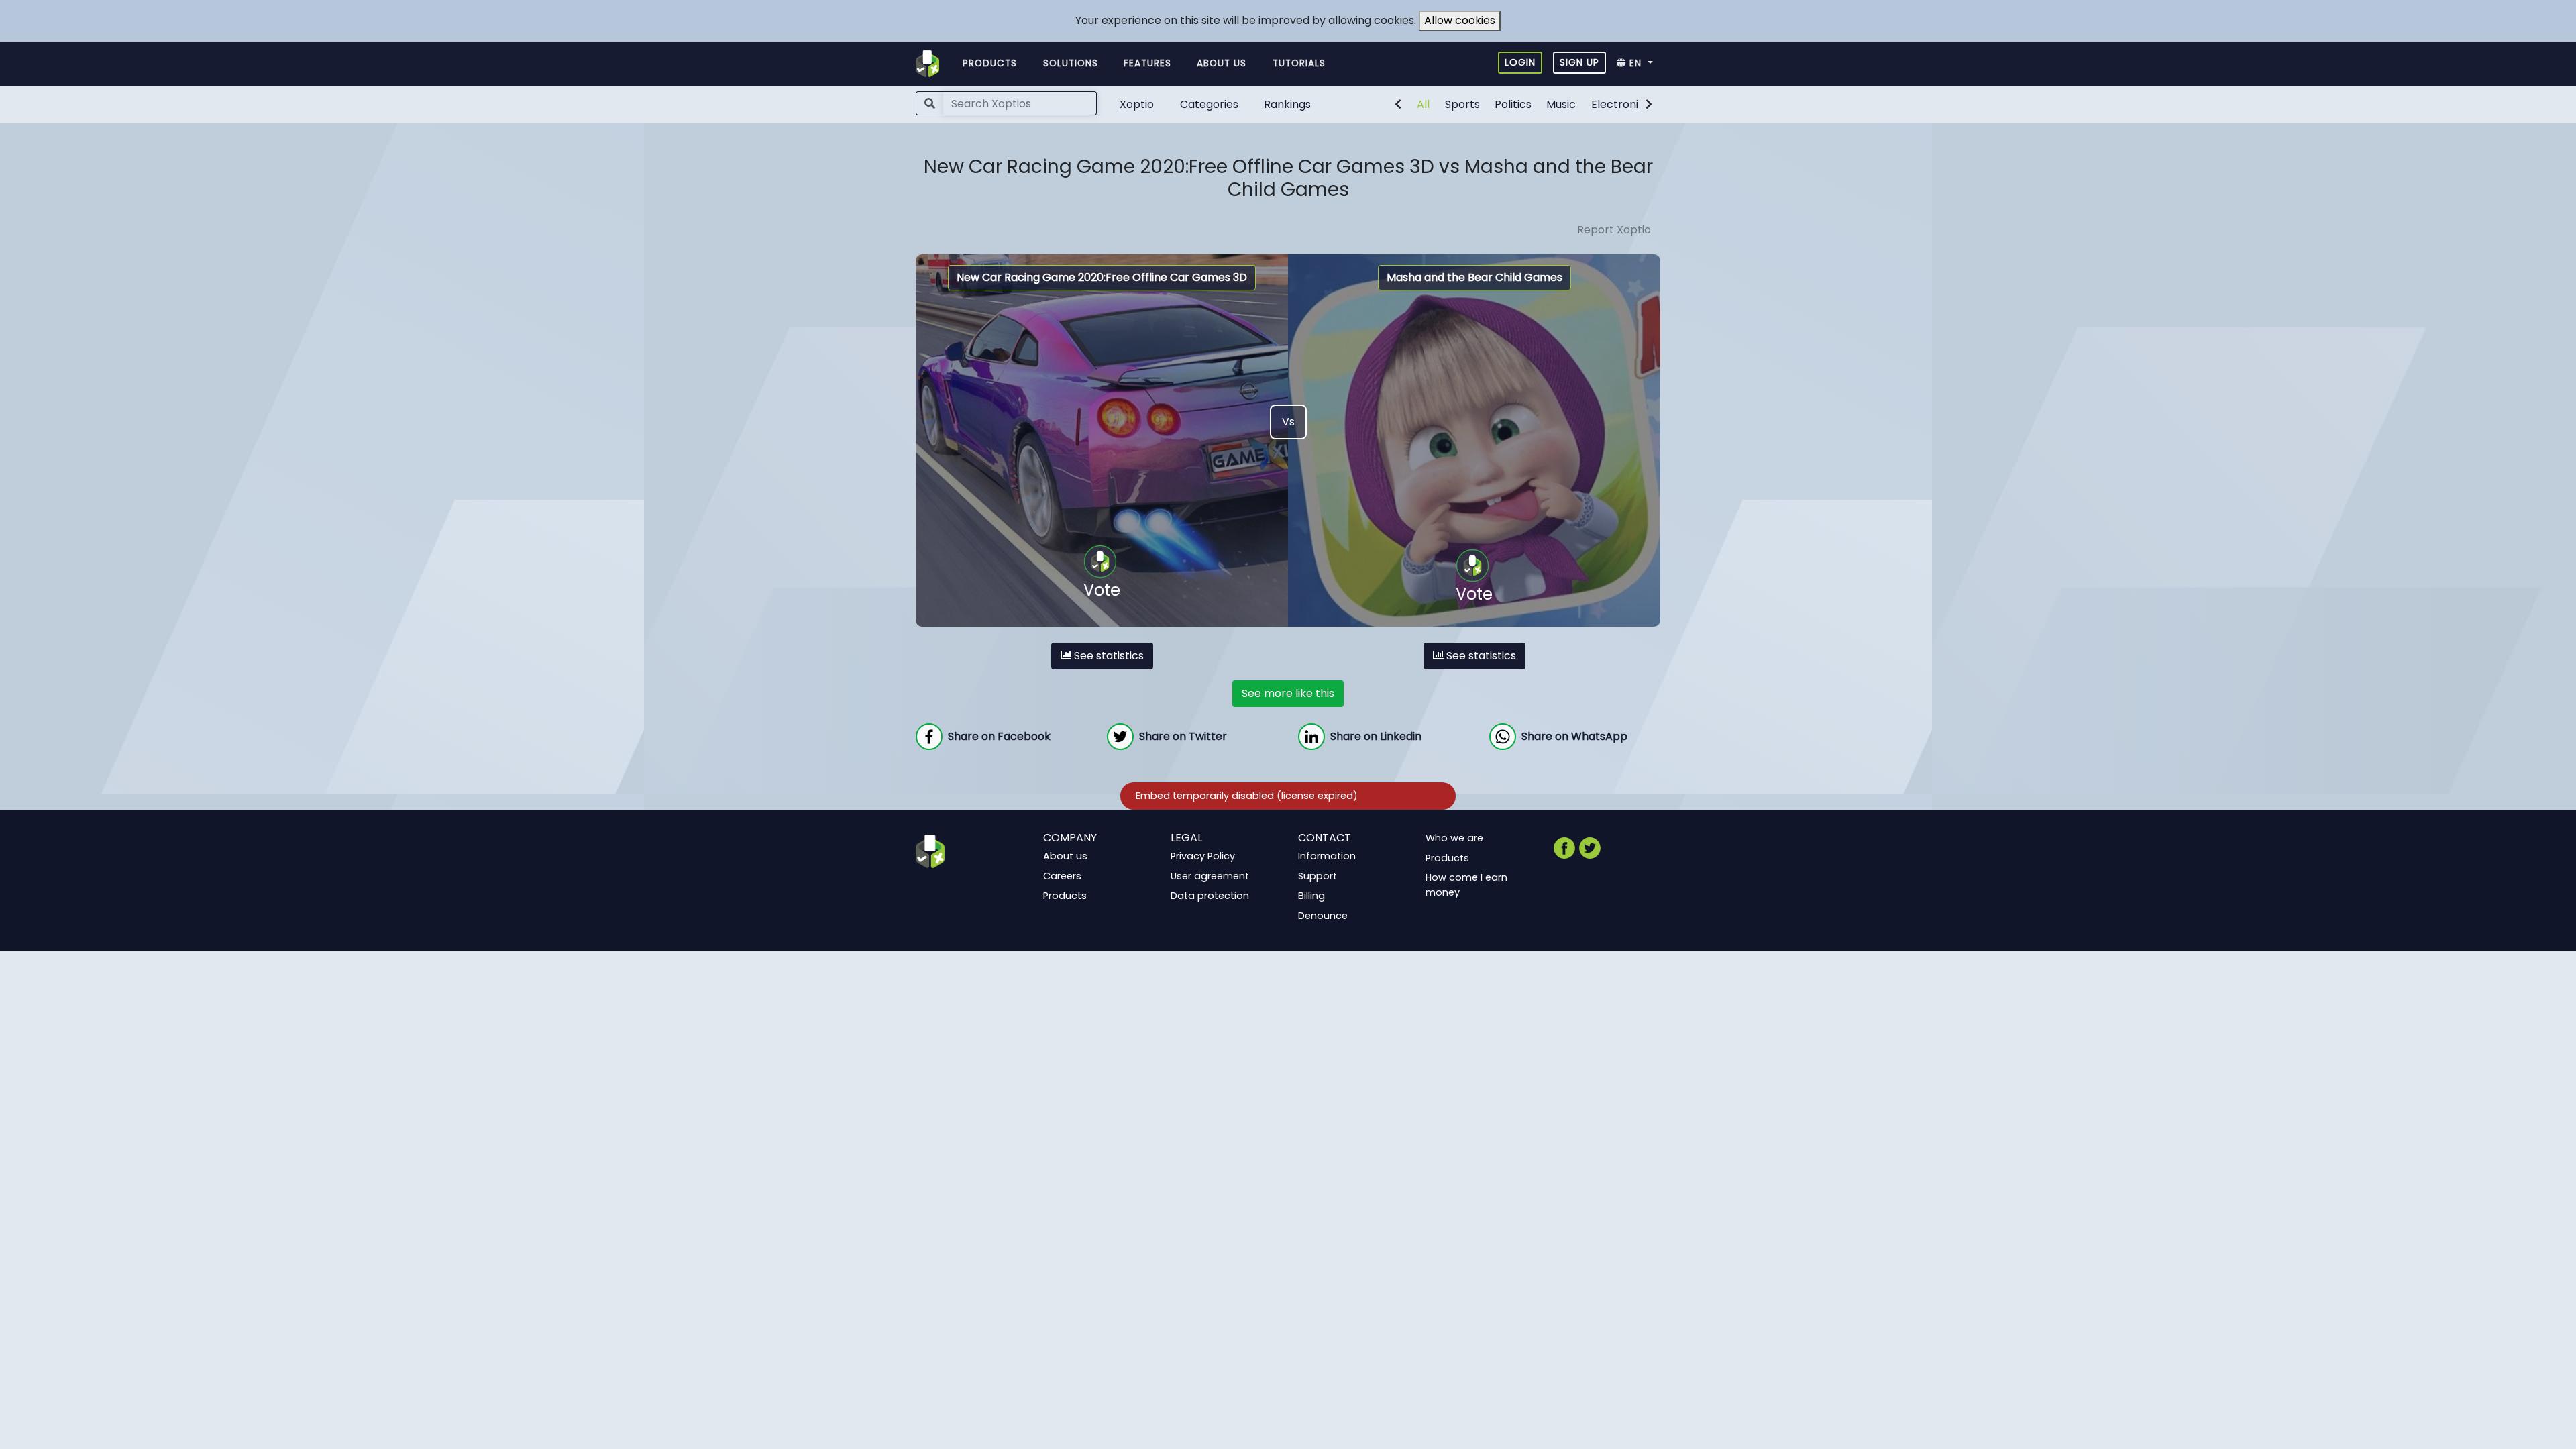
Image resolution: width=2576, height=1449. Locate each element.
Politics (1513, 104)
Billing (1311, 896)
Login (1520, 62)
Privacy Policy (1203, 856)
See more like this (1288, 693)
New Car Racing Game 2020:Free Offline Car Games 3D (1102, 277)
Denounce (1323, 916)
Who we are (1454, 838)
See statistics (1108, 656)
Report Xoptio (1614, 230)
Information (1327, 856)
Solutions (1071, 63)
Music (1561, 104)
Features (1147, 63)
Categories (1209, 104)
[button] (1639, 64)
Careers (1062, 876)
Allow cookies (1460, 20)
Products (990, 63)
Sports (1462, 104)
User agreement (1210, 876)
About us (1222, 63)
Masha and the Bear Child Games (1474, 277)
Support (1318, 876)
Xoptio (1137, 104)
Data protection (1210, 896)
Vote (1102, 590)
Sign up (1579, 62)
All (1423, 104)
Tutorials (1299, 63)
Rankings (1287, 104)
